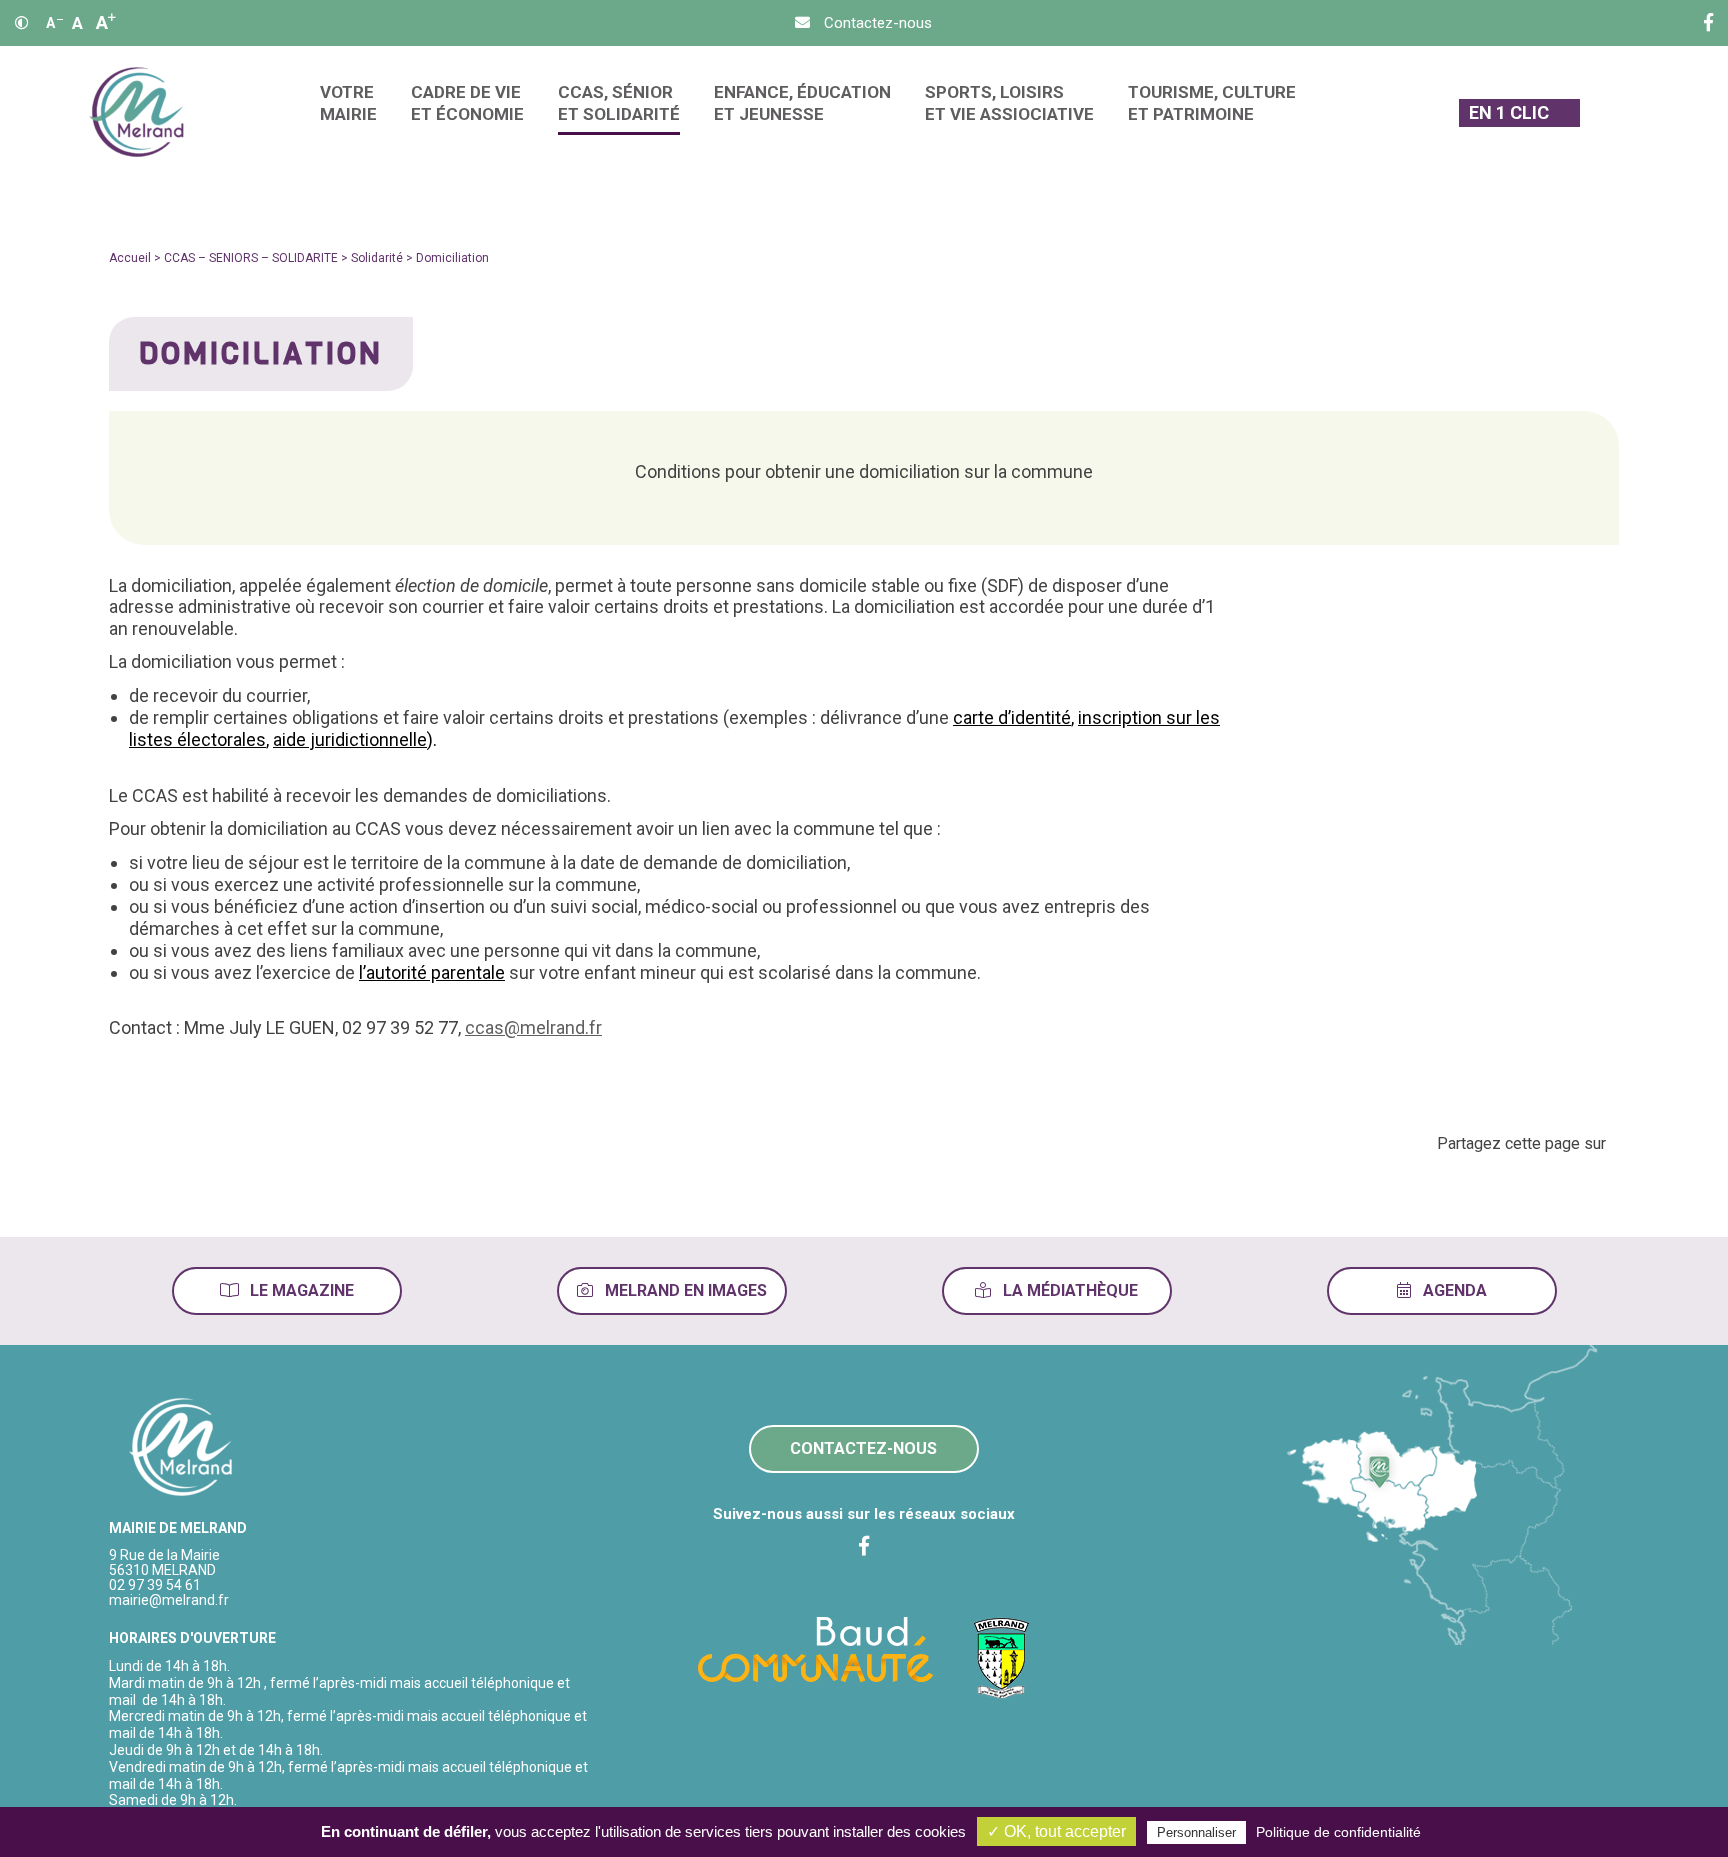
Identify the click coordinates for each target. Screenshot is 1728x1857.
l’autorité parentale (432, 972)
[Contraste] (22, 23)
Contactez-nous (863, 1448)
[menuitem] (348, 112)
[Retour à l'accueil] (181, 1448)
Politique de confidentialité (1338, 1832)
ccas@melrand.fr (533, 1027)
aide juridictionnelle (350, 739)
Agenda (1453, 1290)
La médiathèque (1068, 1290)
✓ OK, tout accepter (1056, 1831)
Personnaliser (1196, 1832)
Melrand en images (684, 1290)
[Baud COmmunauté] (815, 1648)
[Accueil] (136, 112)
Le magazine (300, 1290)
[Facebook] (1708, 23)
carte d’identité (1012, 717)
